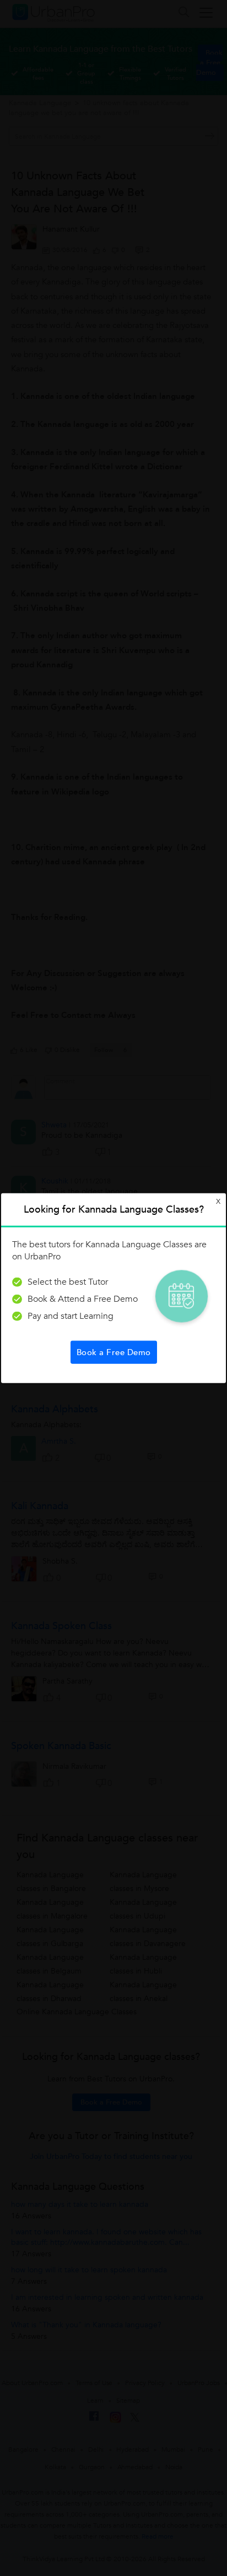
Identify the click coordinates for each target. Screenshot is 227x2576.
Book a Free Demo (114, 1352)
